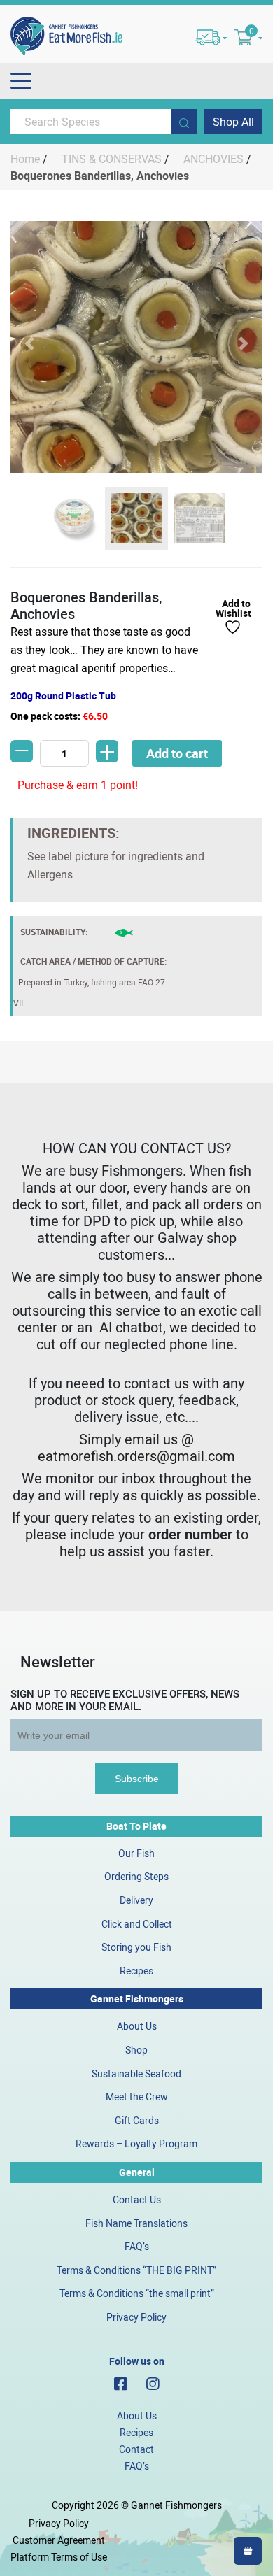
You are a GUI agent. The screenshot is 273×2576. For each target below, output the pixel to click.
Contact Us (137, 2199)
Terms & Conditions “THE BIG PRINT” (136, 2270)
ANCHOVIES (213, 159)
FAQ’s (137, 2246)
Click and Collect (137, 1924)
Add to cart (177, 753)
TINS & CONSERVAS (112, 159)
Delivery (136, 1900)
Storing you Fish (136, 1947)
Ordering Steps (136, 1876)
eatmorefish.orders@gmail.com (136, 1456)
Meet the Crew (137, 2097)
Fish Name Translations (136, 2223)
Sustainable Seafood (136, 2073)
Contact (136, 2449)
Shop (136, 2050)
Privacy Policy (136, 2317)
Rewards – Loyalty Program (136, 2143)
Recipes (136, 1971)
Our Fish (136, 1853)
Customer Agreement (59, 2540)
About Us (137, 2026)
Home (25, 159)
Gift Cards (137, 2120)
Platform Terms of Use (59, 2557)
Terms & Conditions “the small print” (137, 2293)
